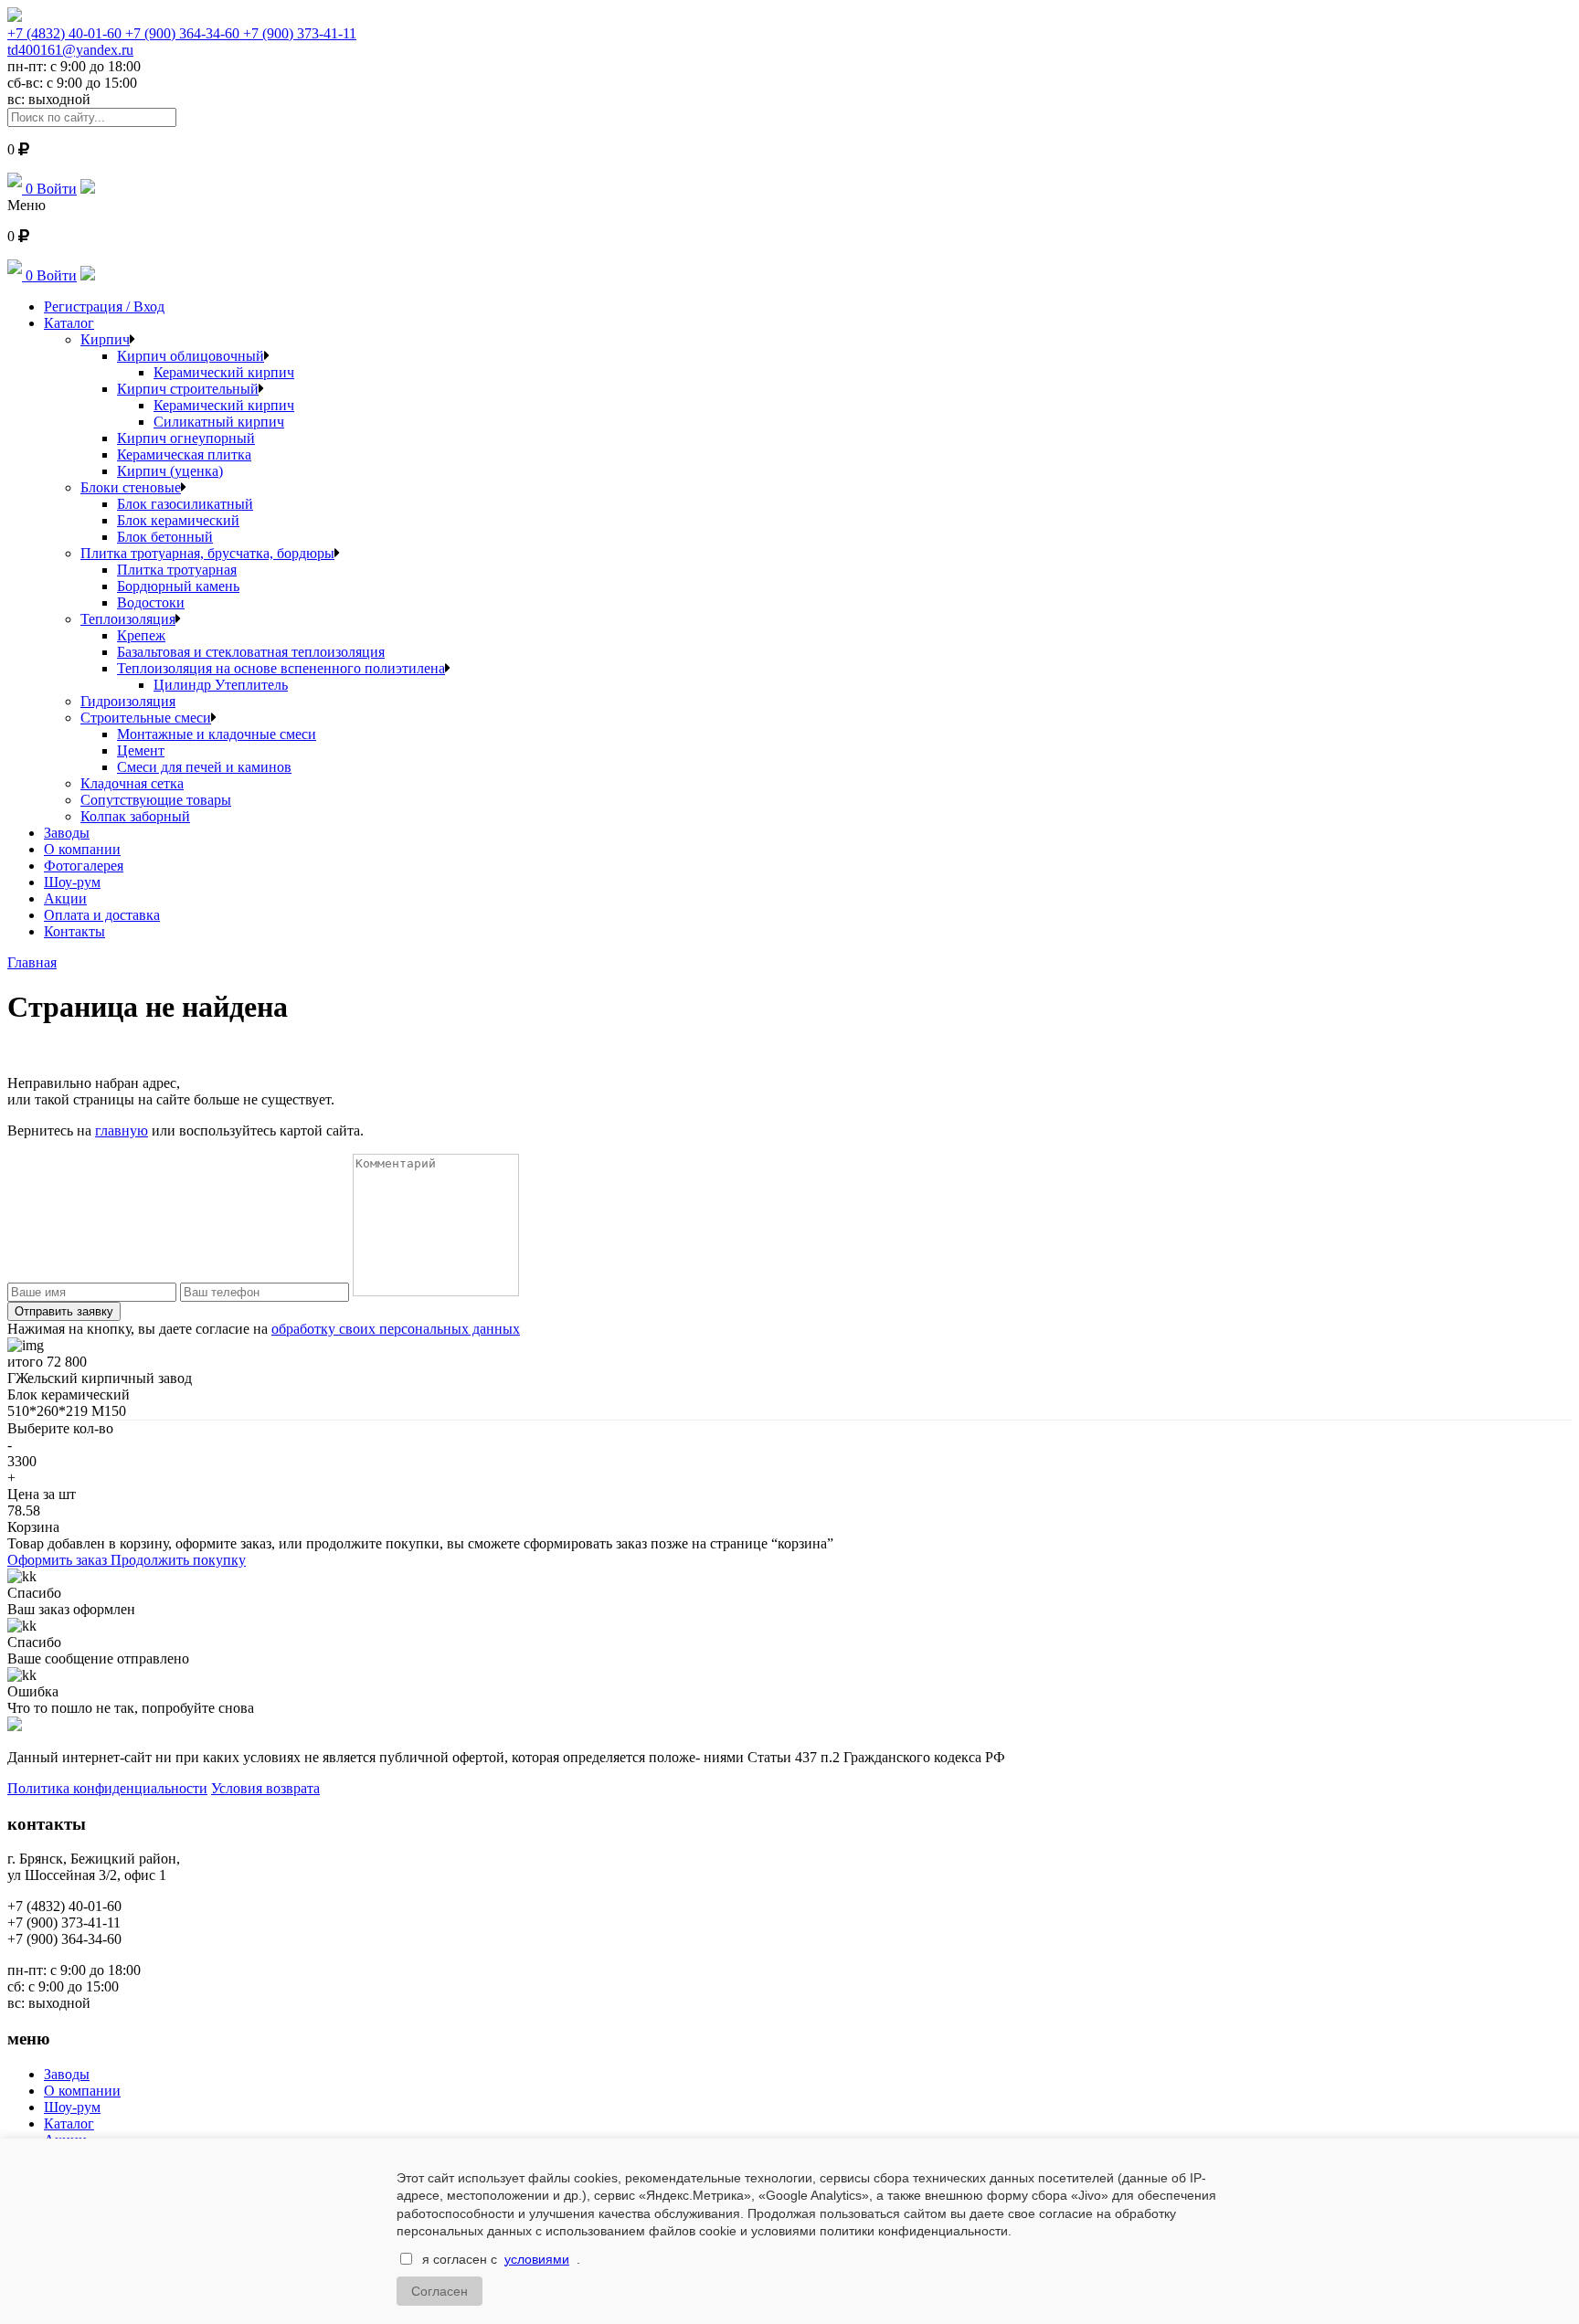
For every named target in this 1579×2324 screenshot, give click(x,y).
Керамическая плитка (184, 454)
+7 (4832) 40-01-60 (66, 33)
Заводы (67, 833)
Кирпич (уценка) (170, 471)
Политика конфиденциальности (107, 1788)
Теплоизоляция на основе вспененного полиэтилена (281, 668)
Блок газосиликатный (185, 504)
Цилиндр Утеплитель (221, 685)
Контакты (74, 931)
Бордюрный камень (178, 586)
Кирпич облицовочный (191, 356)
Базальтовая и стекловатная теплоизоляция (251, 652)
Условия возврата (265, 1788)
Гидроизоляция (128, 701)
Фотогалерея (84, 866)
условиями (537, 2259)
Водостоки (151, 602)
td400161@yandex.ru (70, 50)
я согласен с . (501, 2259)
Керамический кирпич (224, 372)
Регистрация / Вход (104, 306)
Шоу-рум (72, 882)
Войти (57, 189)
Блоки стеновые (131, 487)
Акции (65, 898)
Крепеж (141, 635)
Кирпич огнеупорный (186, 438)
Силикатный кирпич (219, 422)
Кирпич (105, 339)
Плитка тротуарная (177, 570)
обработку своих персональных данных (396, 1329)
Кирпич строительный (188, 389)
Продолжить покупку (178, 1560)
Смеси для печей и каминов (204, 767)
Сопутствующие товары (156, 800)
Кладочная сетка (132, 783)
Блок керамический (178, 520)
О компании (82, 849)
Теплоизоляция (128, 619)
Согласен (440, 2291)
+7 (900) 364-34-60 (184, 33)
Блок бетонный (165, 537)
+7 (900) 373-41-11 (300, 33)
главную (122, 1130)
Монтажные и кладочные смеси (217, 734)
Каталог (69, 323)
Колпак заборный (135, 816)
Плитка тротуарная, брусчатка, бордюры (207, 553)
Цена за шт (42, 1494)
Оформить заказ (59, 1560)
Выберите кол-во (60, 1428)
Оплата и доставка (102, 915)
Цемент (141, 750)
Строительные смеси (146, 718)
